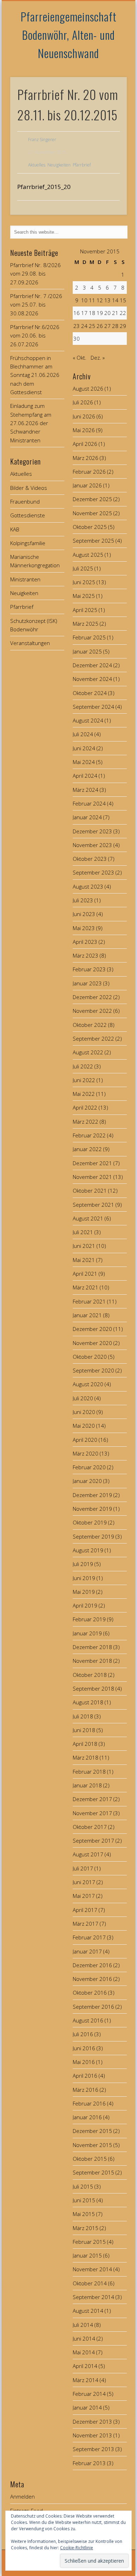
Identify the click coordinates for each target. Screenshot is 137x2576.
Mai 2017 (84, 1896)
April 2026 (85, 444)
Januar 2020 (87, 1481)
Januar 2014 (87, 2407)
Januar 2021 (87, 1315)
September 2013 (93, 2449)
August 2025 (88, 555)
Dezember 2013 (92, 2422)
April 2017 (85, 1910)
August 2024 (88, 720)
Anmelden (22, 2496)
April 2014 (85, 2366)
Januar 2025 (87, 651)
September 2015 (93, 2172)
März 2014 (86, 2380)
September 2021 (93, 1205)
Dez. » (98, 358)
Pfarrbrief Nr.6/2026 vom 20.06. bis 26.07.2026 (35, 336)
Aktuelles (37, 165)
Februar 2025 (89, 637)
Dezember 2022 (92, 997)
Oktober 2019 (90, 1522)
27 (107, 326)
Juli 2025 (83, 568)
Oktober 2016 (90, 1993)
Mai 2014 (84, 2352)
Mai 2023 (84, 928)
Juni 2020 (84, 1412)
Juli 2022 (83, 1066)
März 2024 (86, 790)
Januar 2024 (87, 817)
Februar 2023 (89, 969)
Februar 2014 (89, 2394)
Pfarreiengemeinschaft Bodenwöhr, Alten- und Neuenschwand (69, 35)
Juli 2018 (83, 1716)
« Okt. (80, 358)
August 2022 (88, 1052)
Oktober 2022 (90, 1025)
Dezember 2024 (92, 665)
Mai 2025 (84, 596)
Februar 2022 (89, 1135)
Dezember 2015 (92, 2131)
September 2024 (93, 707)
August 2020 (88, 1384)
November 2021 (92, 1177)
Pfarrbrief (82, 165)
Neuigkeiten (59, 165)
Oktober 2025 (90, 527)
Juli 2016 (83, 2034)
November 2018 (92, 1661)
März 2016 (86, 2090)
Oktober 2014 (90, 2283)
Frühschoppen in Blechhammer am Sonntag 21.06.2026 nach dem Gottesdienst (35, 375)
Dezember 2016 (92, 1965)
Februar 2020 (89, 1467)
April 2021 (85, 1274)
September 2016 (93, 2007)
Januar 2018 (87, 1785)
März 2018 (86, 1757)
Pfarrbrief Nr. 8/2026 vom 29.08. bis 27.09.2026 (35, 274)
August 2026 (88, 389)
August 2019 (88, 1550)
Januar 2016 (87, 2117)
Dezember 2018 (92, 1647)
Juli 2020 (83, 1398)
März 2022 (86, 1122)
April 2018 (85, 1744)
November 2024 (92, 679)
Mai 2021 (84, 1260)
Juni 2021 (84, 1246)
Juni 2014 (84, 2338)
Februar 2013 (89, 2463)
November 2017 (92, 1813)
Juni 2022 (84, 1080)
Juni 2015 (84, 2200)
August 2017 (88, 1854)
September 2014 (93, 2297)
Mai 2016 (84, 2062)
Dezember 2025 (92, 499)
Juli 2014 (83, 2325)
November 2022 (92, 1011)
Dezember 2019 (92, 1495)
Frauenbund (25, 501)
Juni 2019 (84, 1578)
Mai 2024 (84, 762)
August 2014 (88, 2311)
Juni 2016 (84, 2048)
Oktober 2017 (90, 1827)
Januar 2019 (87, 1633)
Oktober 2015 (90, 2159)
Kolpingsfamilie (28, 543)
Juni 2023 (84, 914)
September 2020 (93, 1370)
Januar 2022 (87, 1149)
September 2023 (93, 872)
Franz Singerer (42, 140)
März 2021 (86, 1287)
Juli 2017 (83, 1868)
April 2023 (85, 942)
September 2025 (93, 541)
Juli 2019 (83, 1564)
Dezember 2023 (92, 831)
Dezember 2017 (92, 1799)
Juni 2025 (84, 582)
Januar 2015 (87, 2255)
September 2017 (93, 1841)
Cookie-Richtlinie (77, 2548)
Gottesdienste (28, 515)
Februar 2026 (89, 472)
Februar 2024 (89, 803)
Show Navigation (110, 63)
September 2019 (93, 1536)
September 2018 (93, 1688)
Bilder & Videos (29, 488)
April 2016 (85, 2076)
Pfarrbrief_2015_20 (44, 187)
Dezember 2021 (92, 1163)
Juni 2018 (84, 1730)
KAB (15, 529)
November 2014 (92, 2269)
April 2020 (85, 1440)
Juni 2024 (84, 748)
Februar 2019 (89, 1619)
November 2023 (92, 845)
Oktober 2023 (90, 859)
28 (115, 326)
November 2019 (92, 1509)
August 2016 (88, 2020)
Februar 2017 (89, 1937)
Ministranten (25, 579)
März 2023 (86, 955)
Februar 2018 (89, 1772)
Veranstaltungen (30, 643)
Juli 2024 (83, 734)
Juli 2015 (83, 2186)
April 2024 (85, 776)
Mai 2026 (84, 430)
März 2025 (86, 624)
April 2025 (85, 610)
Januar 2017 (87, 1951)
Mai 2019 (84, 1592)
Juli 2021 (83, 1232)
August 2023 (88, 886)
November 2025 (92, 513)
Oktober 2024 (90, 693)
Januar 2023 (87, 983)
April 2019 (85, 1605)
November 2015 (92, 2145)
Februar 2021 (89, 1301)
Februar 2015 (89, 2242)
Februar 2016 (89, 2103)
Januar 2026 (87, 485)
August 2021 (88, 1218)
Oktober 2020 (90, 1357)
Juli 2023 (83, 900)
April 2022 (85, 1107)
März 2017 (86, 1924)
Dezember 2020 (92, 1329)
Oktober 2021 (90, 1191)
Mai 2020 (84, 1426)
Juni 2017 (84, 1882)
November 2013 (92, 2435)
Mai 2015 (84, 2214)
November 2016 (92, 1979)
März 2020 (86, 1453)
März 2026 (86, 458)
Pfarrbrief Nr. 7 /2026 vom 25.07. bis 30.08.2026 (36, 305)
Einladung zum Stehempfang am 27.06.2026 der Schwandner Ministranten (31, 423)
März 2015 (86, 2228)
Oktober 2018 (90, 1675)
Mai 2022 (84, 1094)
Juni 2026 (84, 416)
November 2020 (92, 1343)
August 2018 (88, 1702)
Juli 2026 (83, 402)
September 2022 (93, 1038)
